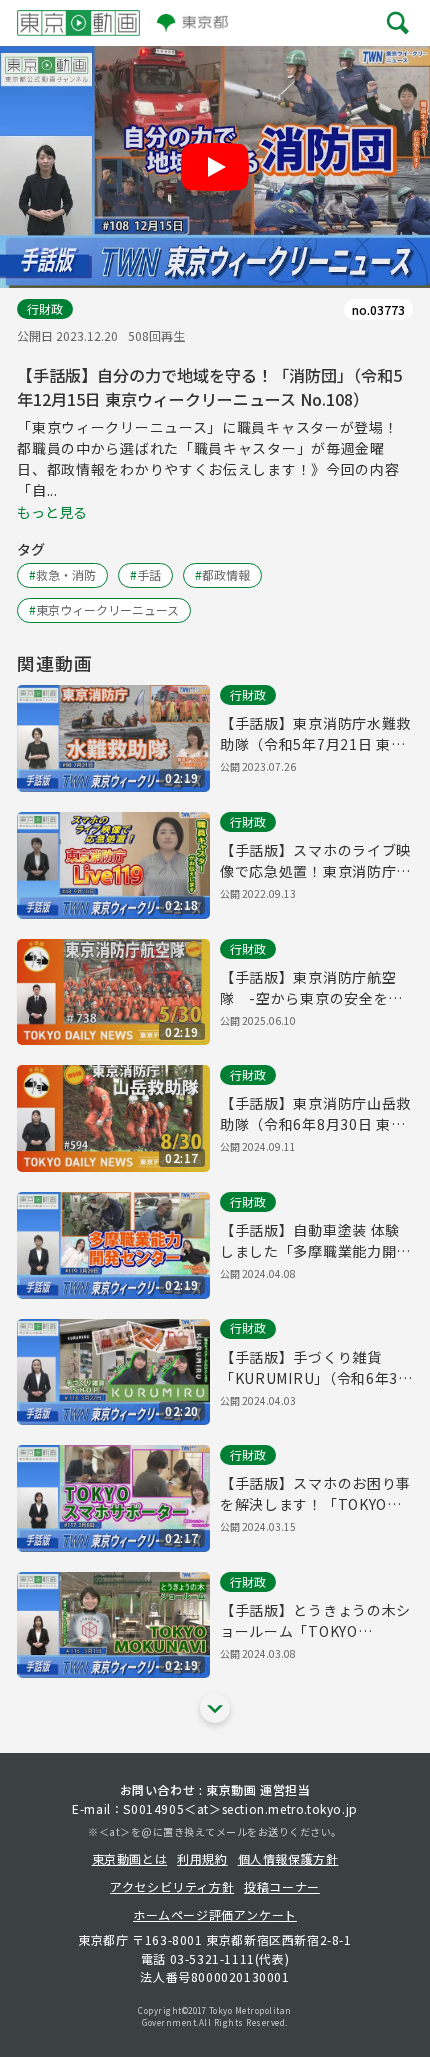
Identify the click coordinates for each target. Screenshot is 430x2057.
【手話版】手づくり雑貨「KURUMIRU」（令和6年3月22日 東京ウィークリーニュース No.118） (311, 1368)
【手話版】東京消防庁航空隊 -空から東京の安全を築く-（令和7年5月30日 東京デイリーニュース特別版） (316, 988)
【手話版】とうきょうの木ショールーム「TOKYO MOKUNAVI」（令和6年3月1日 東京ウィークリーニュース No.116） (315, 1621)
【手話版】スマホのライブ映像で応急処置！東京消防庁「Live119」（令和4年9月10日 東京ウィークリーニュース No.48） (315, 861)
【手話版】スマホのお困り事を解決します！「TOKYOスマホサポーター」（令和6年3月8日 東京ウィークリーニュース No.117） (315, 1494)
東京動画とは (130, 1858)
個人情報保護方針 (288, 1858)
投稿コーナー (282, 1886)
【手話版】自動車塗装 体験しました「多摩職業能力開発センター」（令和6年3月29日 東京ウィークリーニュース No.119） (315, 1241)
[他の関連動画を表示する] (215, 1708)
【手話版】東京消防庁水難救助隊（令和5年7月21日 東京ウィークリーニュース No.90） (315, 734)
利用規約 (202, 1858)
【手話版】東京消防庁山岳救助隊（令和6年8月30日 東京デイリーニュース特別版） (315, 1114)
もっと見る (52, 512)
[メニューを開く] (398, 22)
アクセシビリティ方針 (172, 1886)
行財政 (45, 308)
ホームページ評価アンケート (215, 1914)
